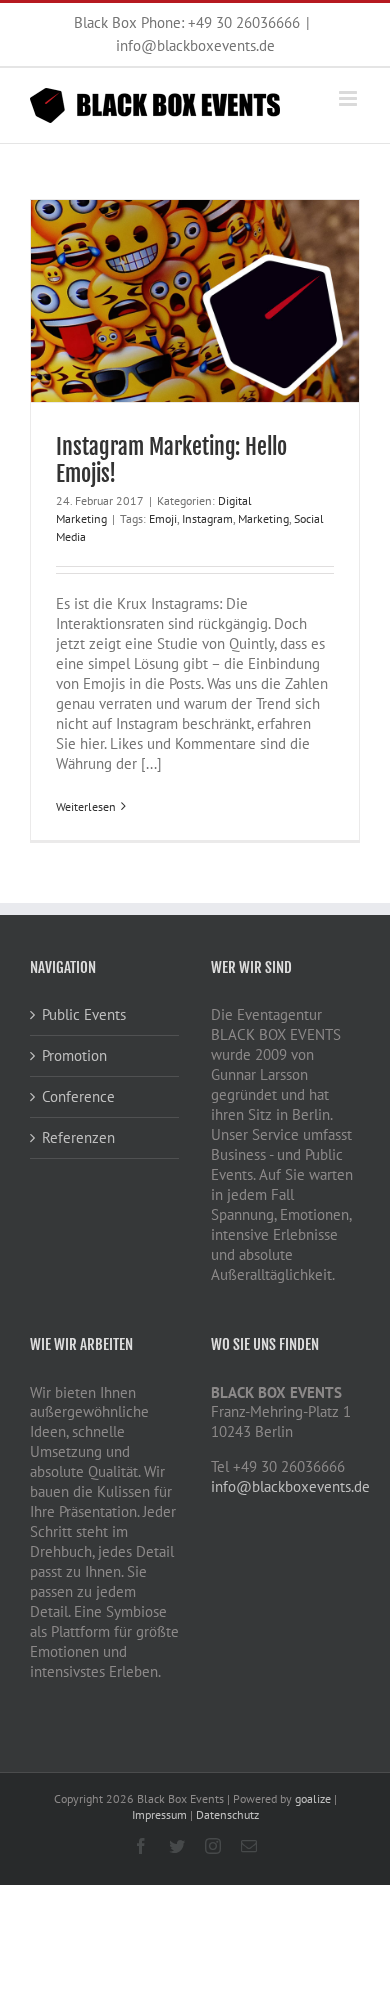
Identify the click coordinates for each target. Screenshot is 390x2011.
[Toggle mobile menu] (349, 98)
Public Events (84, 1014)
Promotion (74, 1055)
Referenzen (78, 1137)
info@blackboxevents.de (195, 45)
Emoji (163, 518)
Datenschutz (227, 1814)
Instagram (207, 518)
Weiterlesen (86, 806)
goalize (313, 1798)
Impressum (159, 1814)
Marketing (263, 518)
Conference (78, 1096)
